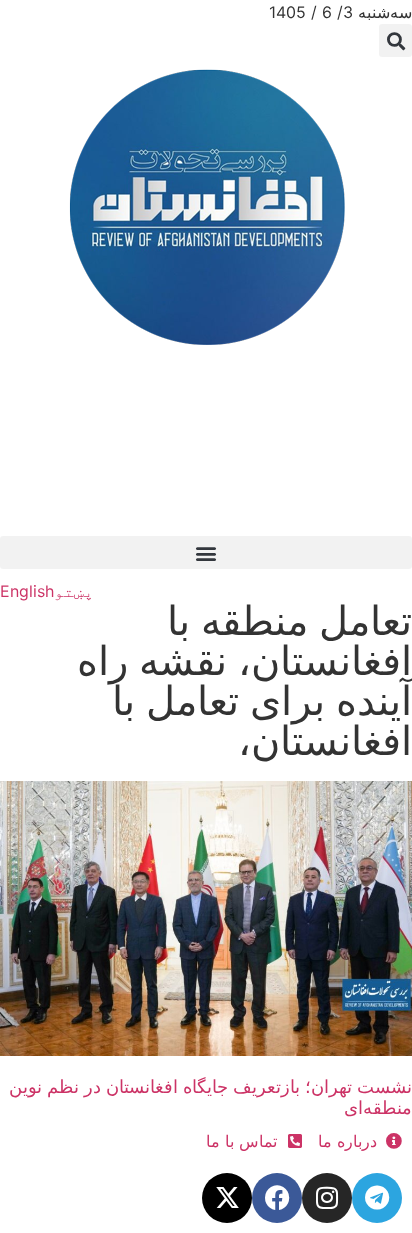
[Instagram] (327, 1198)
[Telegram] (377, 1198)
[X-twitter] (227, 1198)
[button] (395, 40)
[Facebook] (277, 1198)
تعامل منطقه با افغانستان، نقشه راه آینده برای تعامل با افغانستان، (244, 680)
